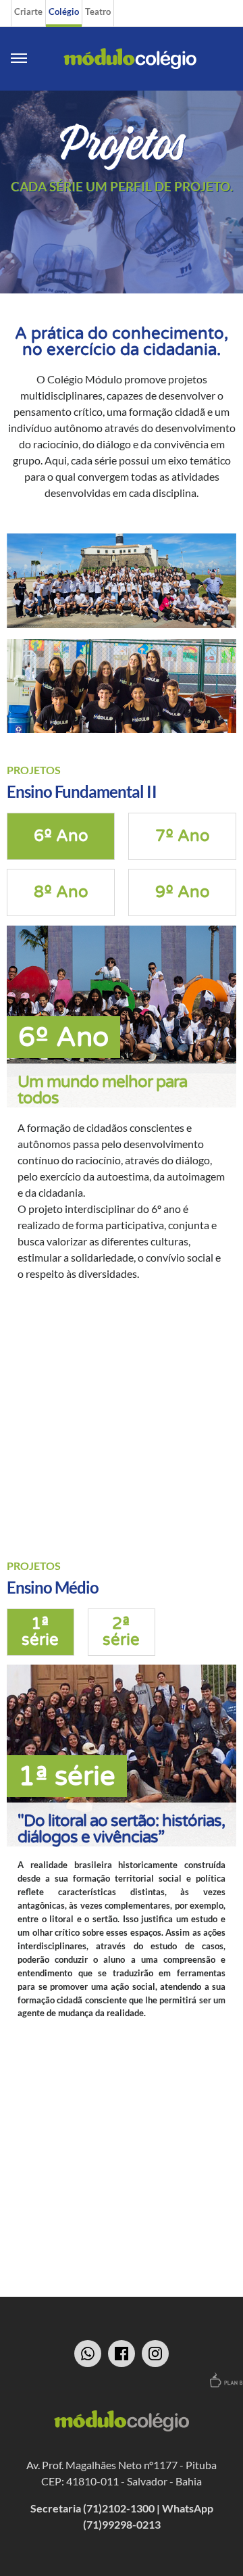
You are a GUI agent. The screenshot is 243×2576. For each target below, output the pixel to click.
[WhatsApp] (88, 2354)
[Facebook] (122, 2354)
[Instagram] (155, 2354)
